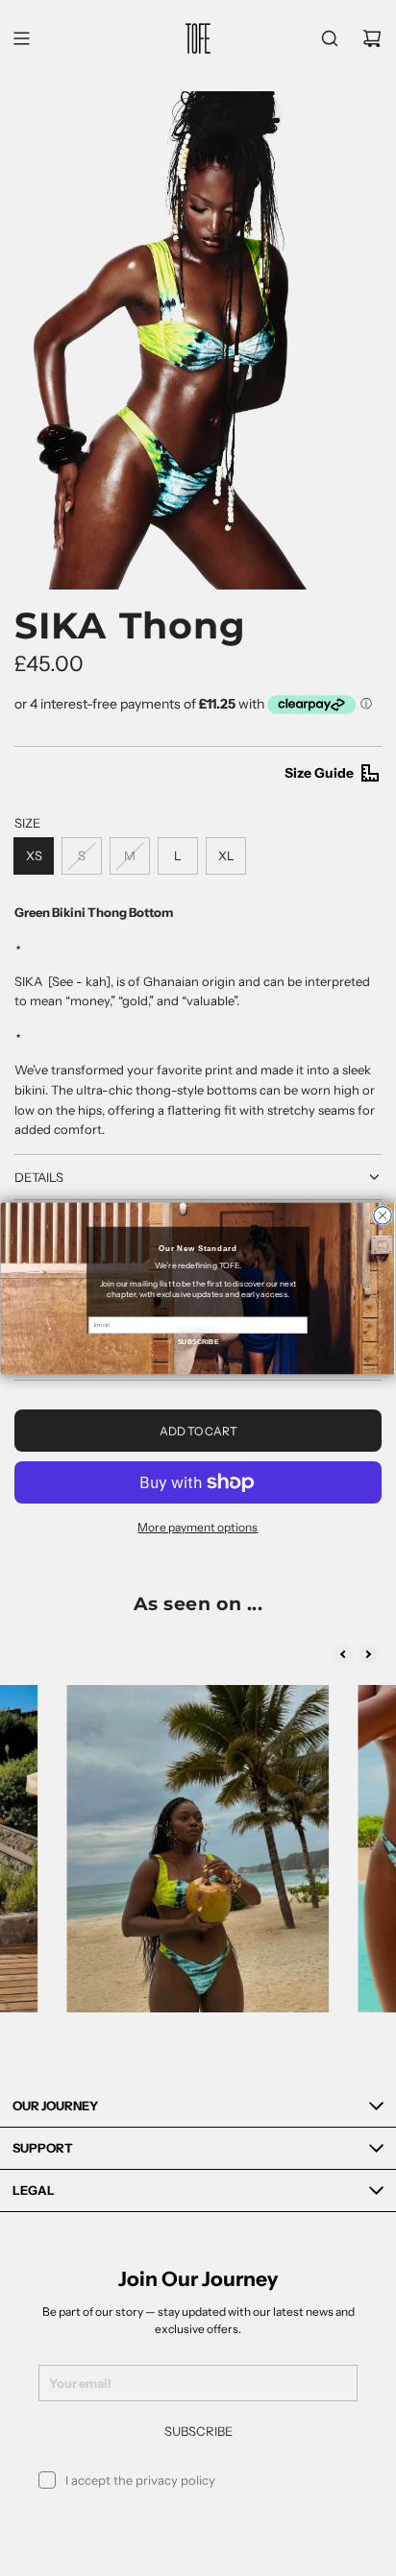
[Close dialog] (383, 1215)
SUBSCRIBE (198, 1341)
